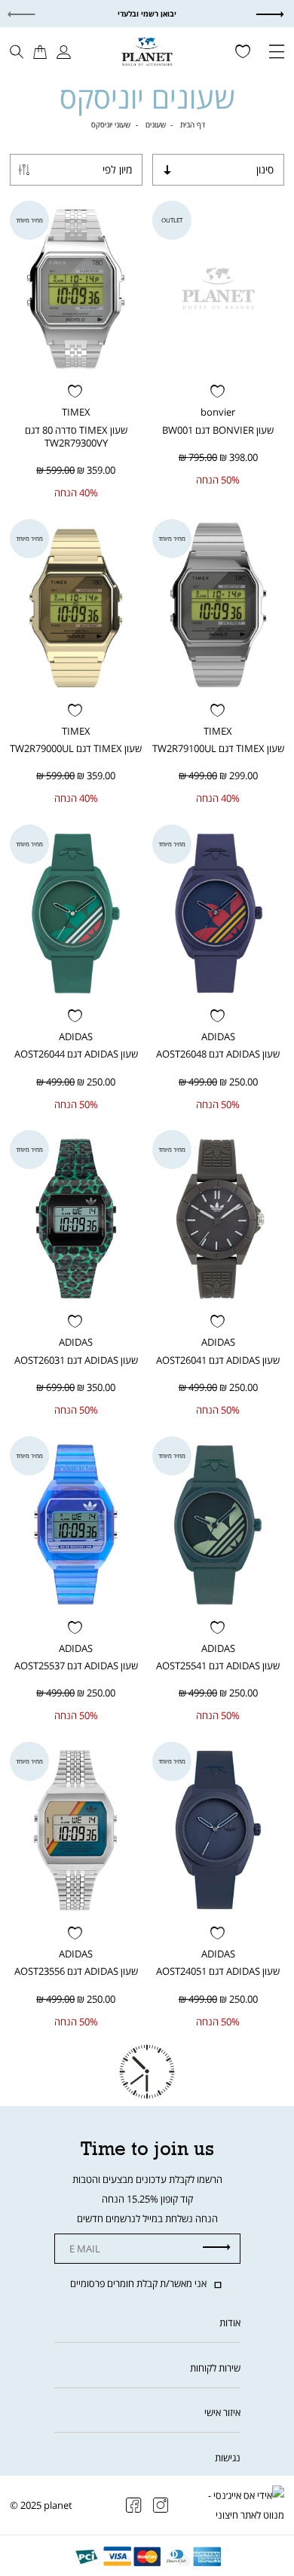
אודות (230, 2323)
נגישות (228, 2458)
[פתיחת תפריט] (277, 53)
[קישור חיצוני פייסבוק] (134, 2506)
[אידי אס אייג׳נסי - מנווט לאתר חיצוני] (245, 2505)
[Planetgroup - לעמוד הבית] (147, 51)
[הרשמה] (217, 2248)
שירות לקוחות (215, 2368)
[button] (281, 14)
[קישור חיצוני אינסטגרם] (161, 2506)
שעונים (156, 124)
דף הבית (193, 124)
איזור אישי (222, 2412)
